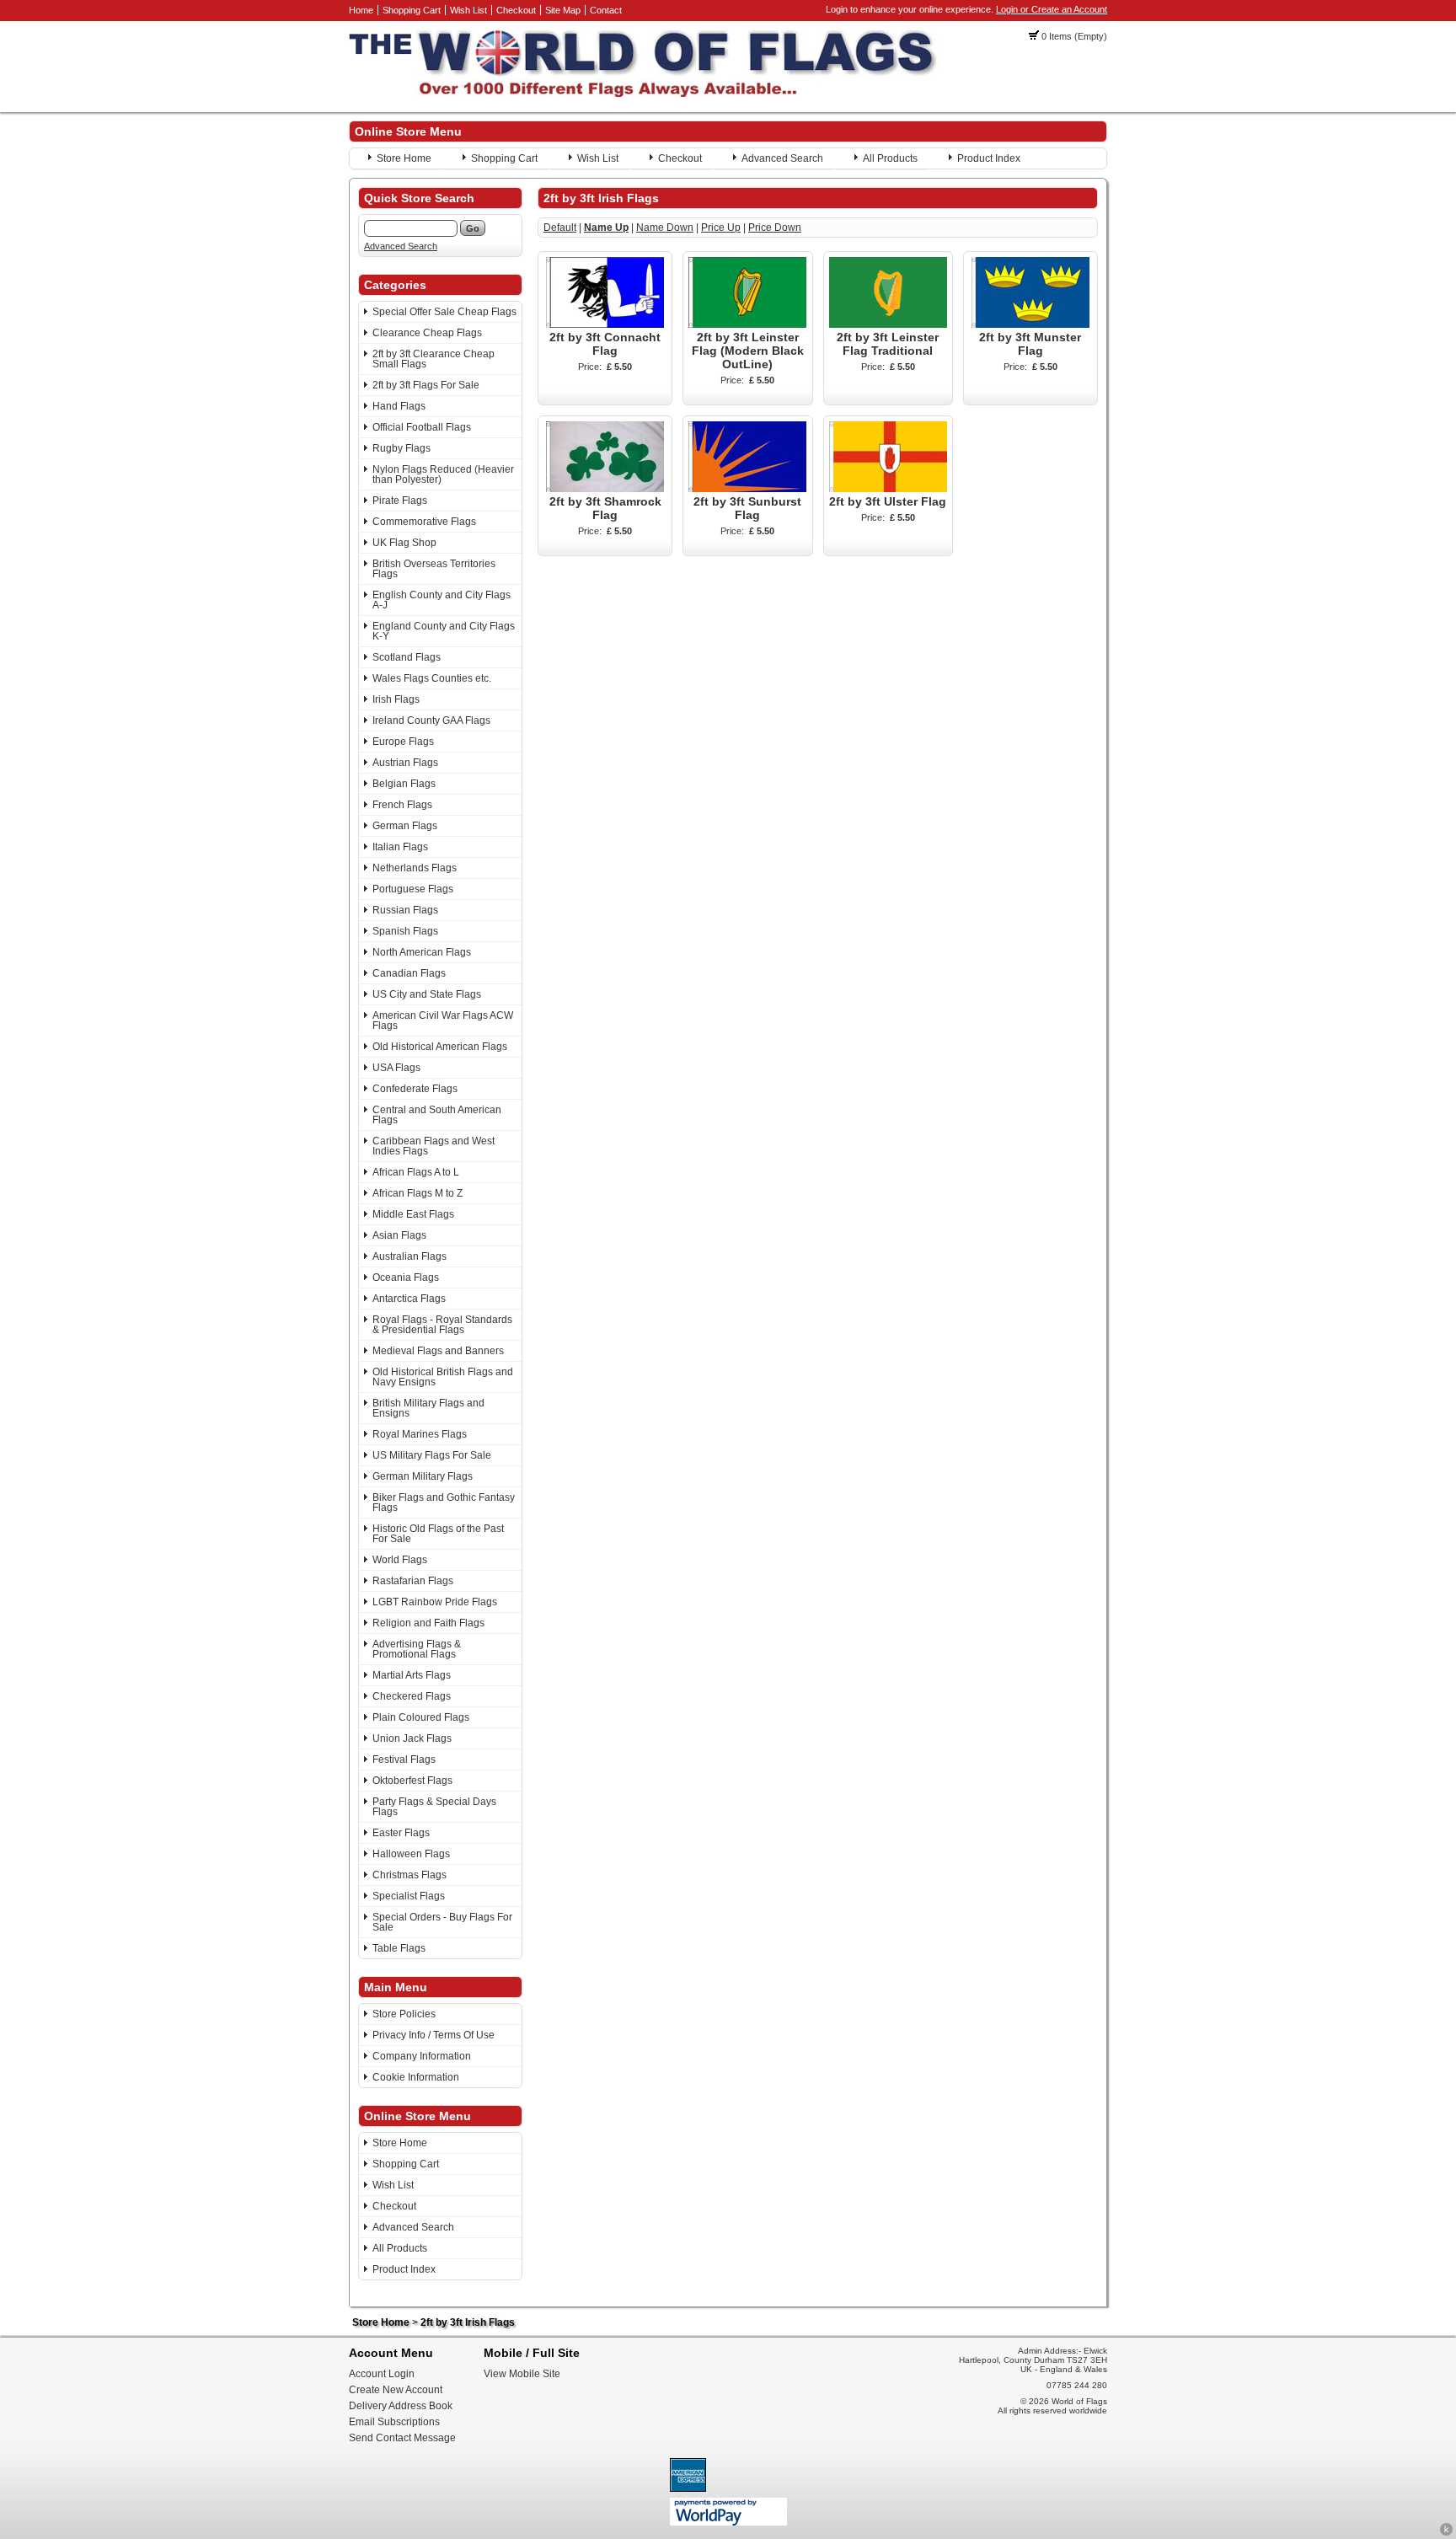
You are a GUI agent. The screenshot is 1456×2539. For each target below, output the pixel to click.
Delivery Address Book (401, 2406)
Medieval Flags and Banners (438, 1351)
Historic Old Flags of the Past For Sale (438, 1534)
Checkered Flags (412, 1696)
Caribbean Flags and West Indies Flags (434, 1146)
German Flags (405, 826)
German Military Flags (423, 1476)
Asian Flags (399, 1235)
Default (560, 228)
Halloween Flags (411, 1854)
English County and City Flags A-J (442, 600)
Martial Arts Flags (412, 1675)
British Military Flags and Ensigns (428, 1408)
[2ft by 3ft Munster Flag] (1030, 324)
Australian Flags (409, 1256)
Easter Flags (401, 1833)
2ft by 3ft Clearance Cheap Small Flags (434, 359)
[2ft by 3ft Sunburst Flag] (747, 489)
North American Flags (422, 952)
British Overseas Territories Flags (434, 569)
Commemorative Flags (424, 522)
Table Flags (399, 1948)
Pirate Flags (400, 501)
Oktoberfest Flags (412, 1781)
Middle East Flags (413, 1214)
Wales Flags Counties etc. (432, 678)
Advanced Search (782, 158)
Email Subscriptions (394, 2422)
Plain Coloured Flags (421, 1717)
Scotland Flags (407, 657)
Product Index (989, 158)
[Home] (644, 94)
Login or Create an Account (1052, 9)
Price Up (721, 228)
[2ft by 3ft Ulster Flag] (888, 489)
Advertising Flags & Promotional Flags (417, 1649)
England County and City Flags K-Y (444, 631)
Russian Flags (405, 910)
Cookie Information (416, 2077)
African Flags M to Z (418, 1193)
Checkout (516, 10)
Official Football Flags (422, 427)
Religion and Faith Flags (428, 1623)
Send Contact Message (402, 2438)
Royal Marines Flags (420, 1434)
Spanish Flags (405, 931)
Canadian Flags (409, 973)
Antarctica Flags (409, 1299)
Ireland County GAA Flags (431, 720)
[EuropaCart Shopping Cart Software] (1446, 2533)
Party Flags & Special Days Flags (434, 1807)
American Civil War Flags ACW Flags (443, 1020)
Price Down (775, 228)
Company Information (422, 2056)
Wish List (468, 10)
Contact (606, 10)
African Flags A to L (416, 1172)
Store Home (404, 158)
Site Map (563, 10)
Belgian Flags (404, 784)
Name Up (606, 228)
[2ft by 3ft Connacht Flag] (605, 324)
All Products (890, 158)
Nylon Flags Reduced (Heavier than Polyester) (443, 474)
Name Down (665, 228)
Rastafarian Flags (413, 1581)
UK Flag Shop (404, 543)
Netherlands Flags (415, 868)
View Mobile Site (522, 2374)
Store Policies (404, 2014)
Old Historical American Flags (440, 1047)
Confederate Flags (415, 1089)
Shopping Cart (412, 10)
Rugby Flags (401, 448)
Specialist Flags (409, 1896)
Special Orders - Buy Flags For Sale (442, 1922)
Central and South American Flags (437, 1115)
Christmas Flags (409, 1875)
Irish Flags (396, 699)
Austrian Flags (405, 763)
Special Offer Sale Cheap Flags (444, 312)
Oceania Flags (406, 1278)
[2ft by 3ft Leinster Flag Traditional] (888, 324)
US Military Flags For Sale (432, 1455)
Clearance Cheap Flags (427, 333)
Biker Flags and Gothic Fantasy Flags (444, 1503)
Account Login (382, 2374)
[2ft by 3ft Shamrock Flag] (605, 489)
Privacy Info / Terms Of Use (434, 2035)
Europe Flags (403, 742)
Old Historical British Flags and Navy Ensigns (443, 1377)
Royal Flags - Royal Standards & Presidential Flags (442, 1325)
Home (361, 10)
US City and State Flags (427, 994)
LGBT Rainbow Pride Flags (435, 1602)
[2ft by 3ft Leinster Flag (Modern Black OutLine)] (747, 324)
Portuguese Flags (413, 889)
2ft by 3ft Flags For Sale (426, 385)
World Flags (400, 1560)
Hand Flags (399, 406)
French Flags (402, 805)
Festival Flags (404, 1760)
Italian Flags (400, 847)
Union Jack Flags (412, 1738)
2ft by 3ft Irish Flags (468, 2322)
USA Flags (396, 1068)
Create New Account (396, 2390)
